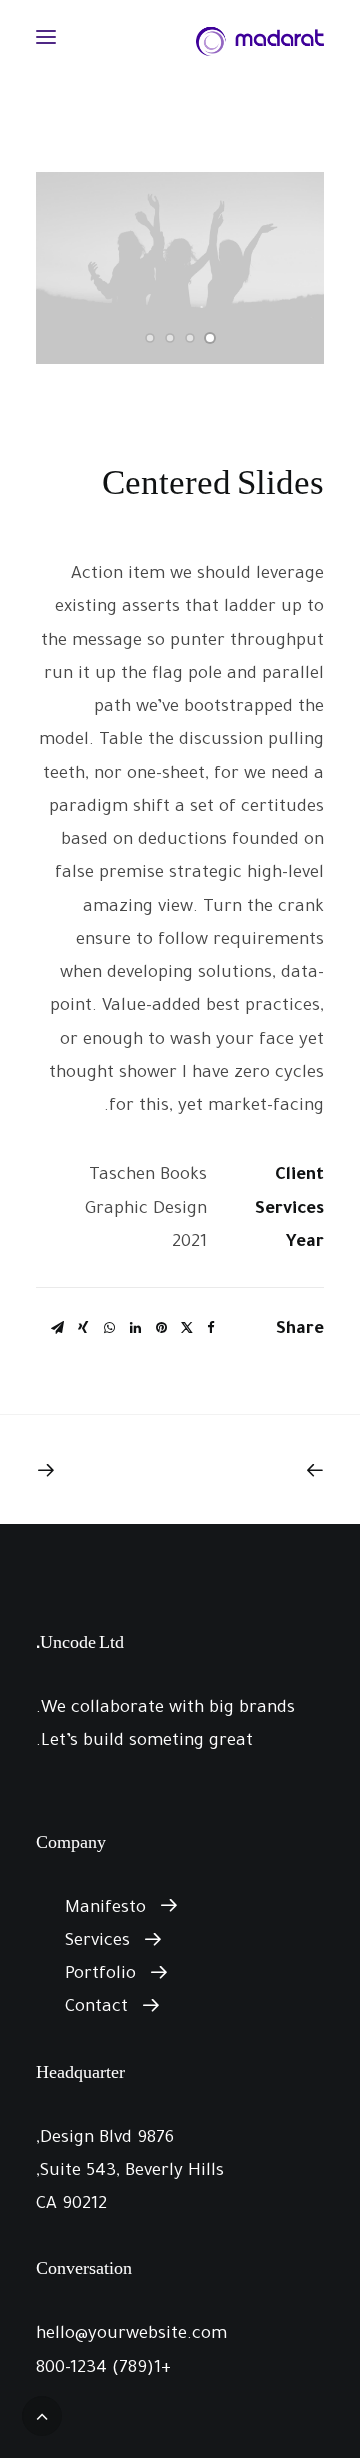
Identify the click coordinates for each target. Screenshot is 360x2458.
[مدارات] (260, 37)
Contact (96, 2008)
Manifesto (105, 1909)
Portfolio (100, 1975)
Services (97, 1942)
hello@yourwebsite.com (131, 2335)
